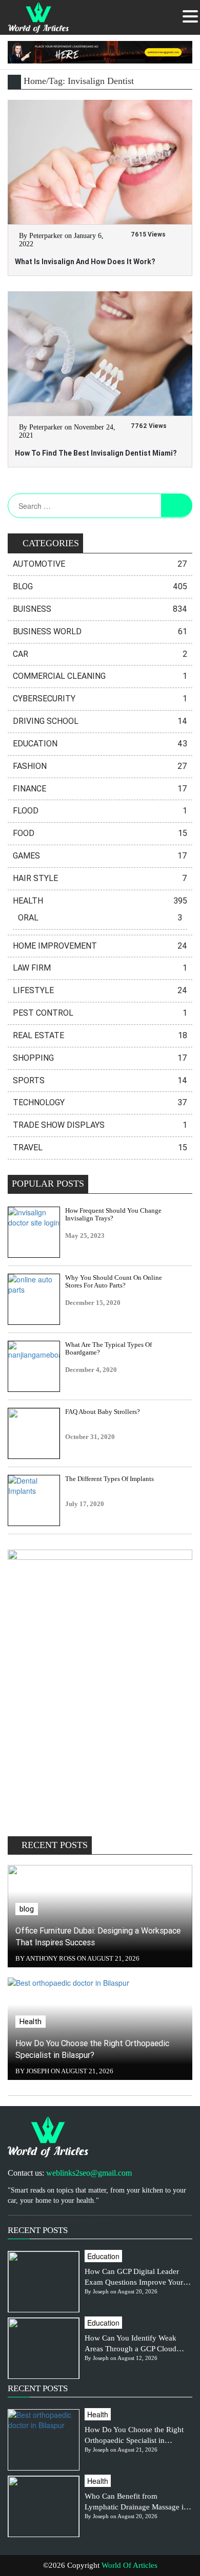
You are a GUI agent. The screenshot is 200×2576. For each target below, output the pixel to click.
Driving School (100, 721)
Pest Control (100, 1013)
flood (100, 811)
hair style (100, 878)
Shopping (100, 1058)
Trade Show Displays (100, 1125)
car (100, 654)
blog (100, 586)
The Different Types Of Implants (109, 1479)
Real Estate (100, 1035)
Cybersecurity (100, 699)
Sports (100, 1080)
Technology (100, 1102)
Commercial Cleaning (100, 676)
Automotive (100, 564)
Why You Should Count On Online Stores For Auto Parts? (114, 1282)
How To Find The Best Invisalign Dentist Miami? (96, 453)
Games (100, 856)
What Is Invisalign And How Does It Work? (85, 262)
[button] (190, 16)
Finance (100, 789)
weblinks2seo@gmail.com (89, 2173)
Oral (100, 918)
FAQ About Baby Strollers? (103, 1412)
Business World (100, 631)
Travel (100, 1147)
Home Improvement (100, 946)
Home (35, 81)
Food (100, 833)
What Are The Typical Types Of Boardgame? (108, 1349)
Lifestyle (100, 990)
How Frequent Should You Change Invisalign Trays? (113, 1215)
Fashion (100, 766)
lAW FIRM (100, 968)
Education (100, 744)
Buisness (100, 609)
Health (100, 901)
